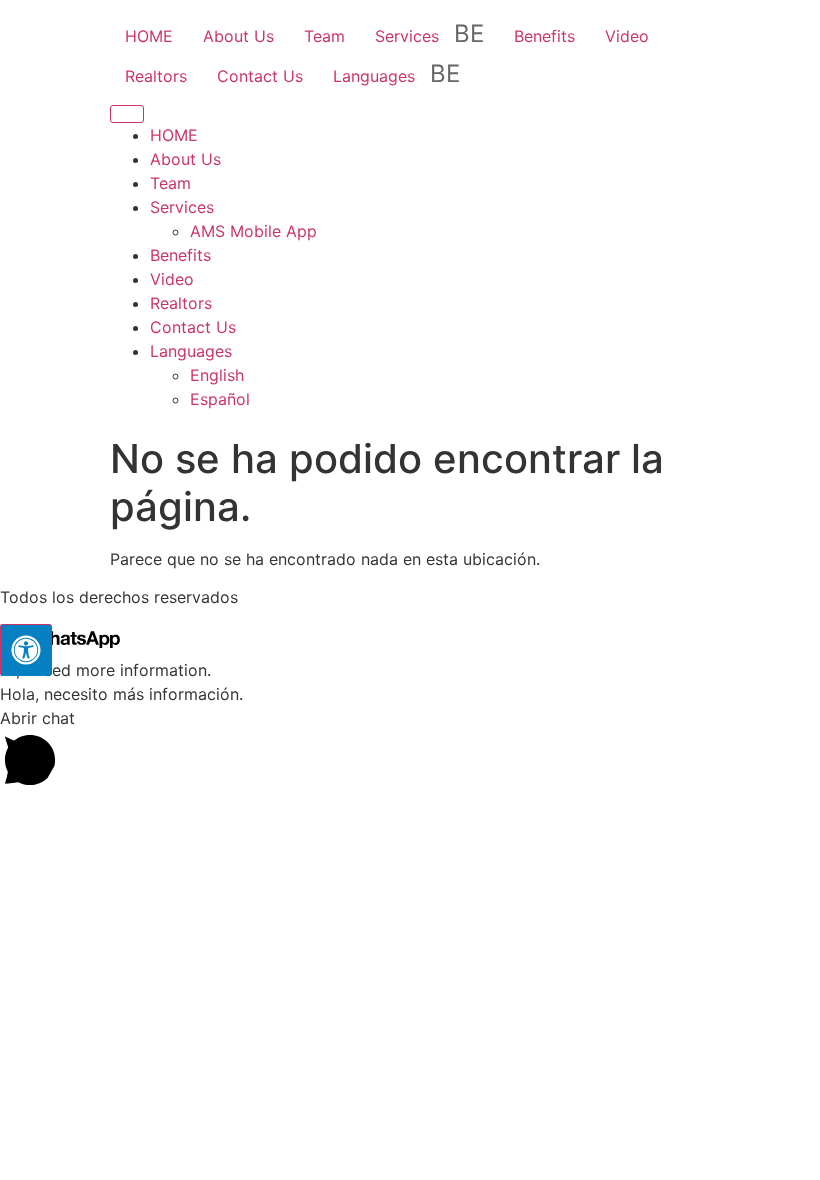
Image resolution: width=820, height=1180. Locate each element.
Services (407, 36)
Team (324, 36)
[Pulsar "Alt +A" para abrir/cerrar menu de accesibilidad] (26, 650)
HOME (149, 36)
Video (627, 36)
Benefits (544, 36)
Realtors (156, 76)
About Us (238, 36)
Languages (374, 76)
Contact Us (260, 76)
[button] (410, 751)
